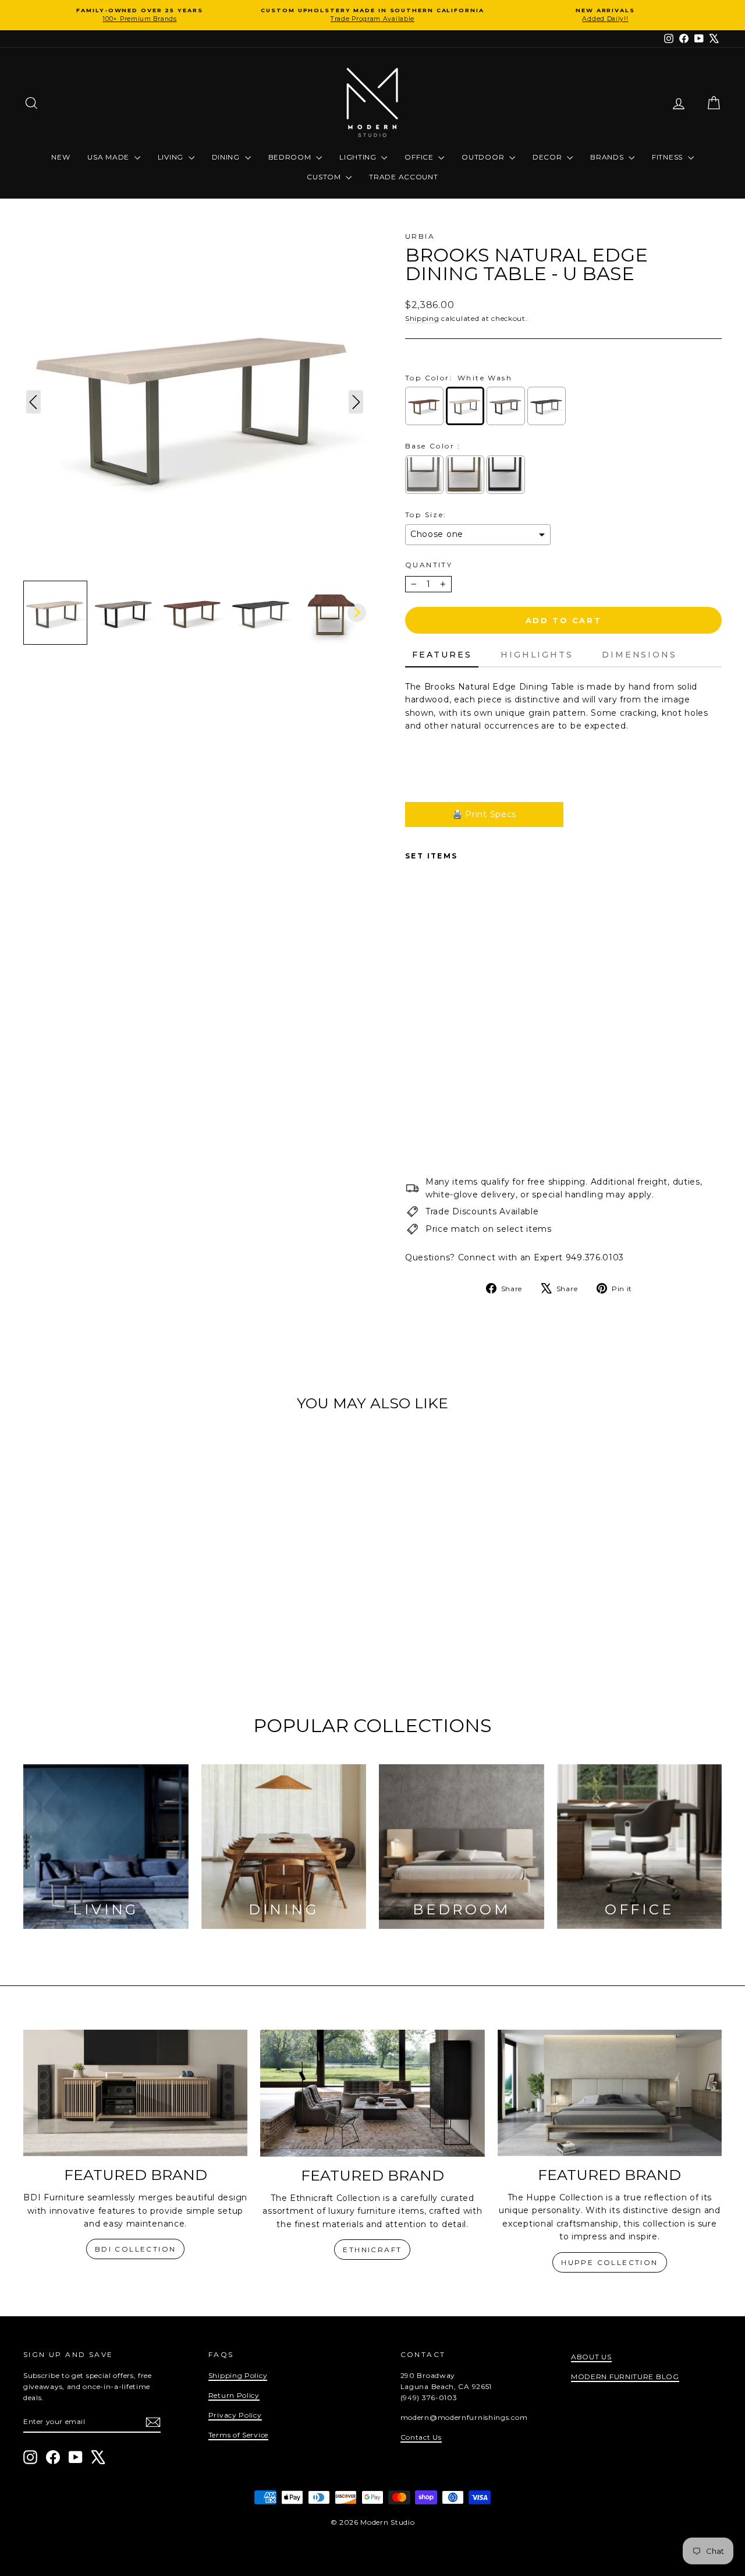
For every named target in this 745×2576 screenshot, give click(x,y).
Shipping (422, 318)
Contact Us (421, 2437)
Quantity (429, 565)
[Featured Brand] (135, 2093)
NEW (61, 157)
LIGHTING (359, 157)
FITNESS (668, 157)
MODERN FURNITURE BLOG (625, 2377)
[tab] (442, 655)
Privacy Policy (235, 2415)
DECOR (548, 157)
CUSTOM (325, 177)
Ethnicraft (372, 2250)
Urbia (420, 236)
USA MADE (109, 157)
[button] (55, 613)
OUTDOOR (484, 157)
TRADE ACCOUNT (403, 177)
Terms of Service (238, 2435)
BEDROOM (291, 157)
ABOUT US (591, 2357)
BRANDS (608, 157)
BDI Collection (136, 2249)
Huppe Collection (609, 2262)
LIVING (172, 157)
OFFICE (420, 157)
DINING (227, 157)
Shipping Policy (238, 2375)
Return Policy (234, 2395)
